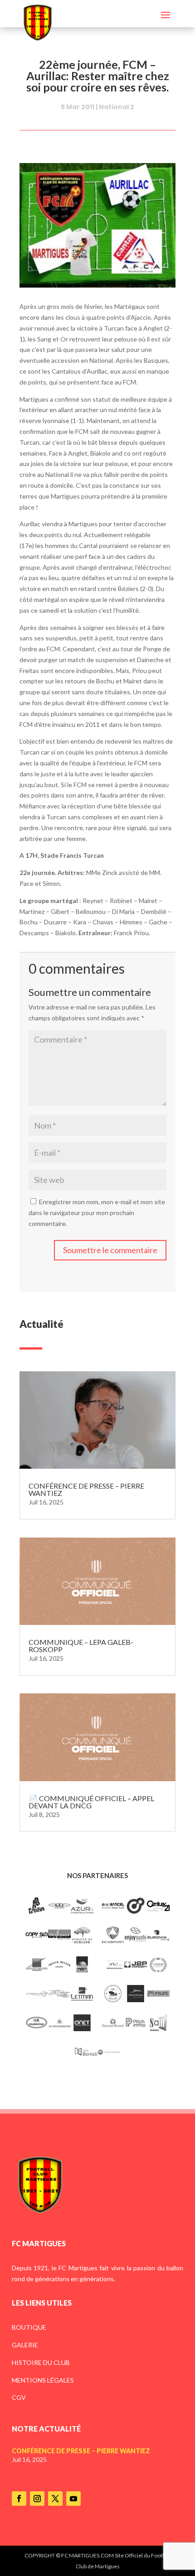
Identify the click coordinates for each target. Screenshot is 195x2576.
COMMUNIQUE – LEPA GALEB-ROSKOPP (81, 1646)
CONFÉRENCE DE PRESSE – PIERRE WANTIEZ (86, 1489)
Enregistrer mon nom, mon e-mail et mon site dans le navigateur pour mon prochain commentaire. (97, 1213)
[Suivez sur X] (55, 2499)
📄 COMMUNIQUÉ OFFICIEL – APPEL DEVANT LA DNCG (91, 1802)
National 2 (117, 107)
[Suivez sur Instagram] (37, 2499)
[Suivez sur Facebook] (19, 2499)
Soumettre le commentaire (110, 1250)
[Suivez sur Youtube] (73, 2499)
